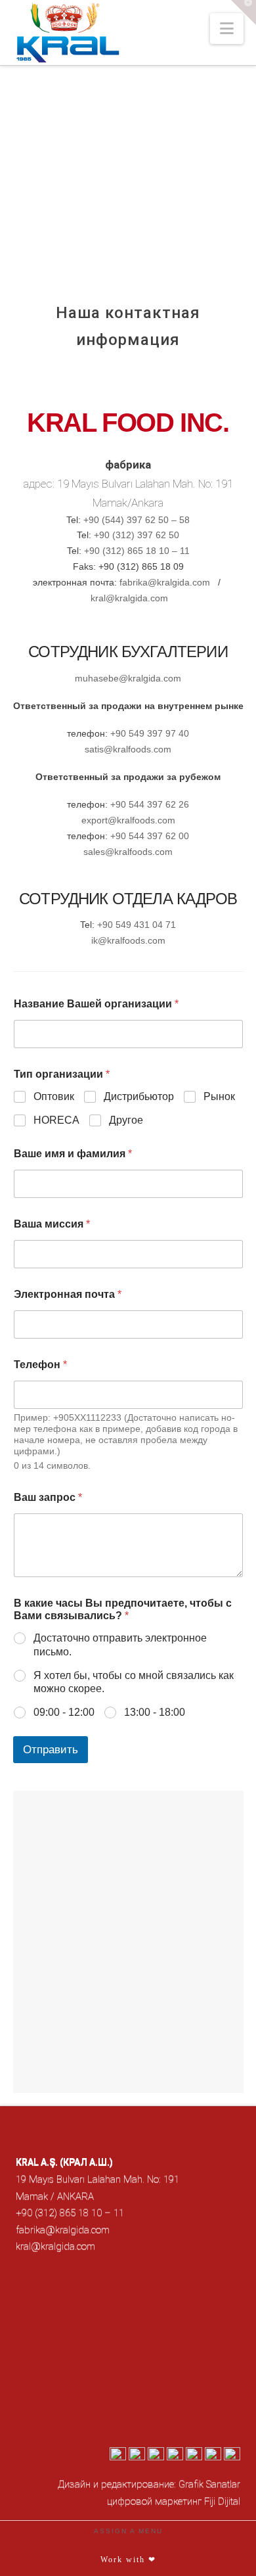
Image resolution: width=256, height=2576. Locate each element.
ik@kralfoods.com (128, 940)
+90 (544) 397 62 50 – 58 (137, 520)
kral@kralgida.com (129, 598)
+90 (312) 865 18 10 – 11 (137, 551)
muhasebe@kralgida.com (128, 678)
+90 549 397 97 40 (150, 733)
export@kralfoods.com (128, 820)
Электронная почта (68, 1294)
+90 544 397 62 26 (148, 804)
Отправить (51, 1750)
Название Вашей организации (96, 1004)
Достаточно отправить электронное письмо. (120, 1645)
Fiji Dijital (222, 2501)
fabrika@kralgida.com (165, 582)
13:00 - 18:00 (155, 1712)
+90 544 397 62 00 (150, 836)
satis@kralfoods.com (128, 749)
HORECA (56, 1120)
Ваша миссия (52, 1224)
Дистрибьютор (139, 1096)
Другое (126, 1120)
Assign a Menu (128, 2531)
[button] (227, 29)
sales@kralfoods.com (128, 852)
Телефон (40, 1365)
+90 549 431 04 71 (137, 925)
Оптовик (54, 1096)
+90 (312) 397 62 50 (137, 535)
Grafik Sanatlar (209, 2484)
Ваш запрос (48, 1497)
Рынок (219, 1096)
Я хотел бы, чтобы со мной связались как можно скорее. (134, 1682)
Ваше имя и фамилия (73, 1154)
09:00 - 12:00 (64, 1712)
